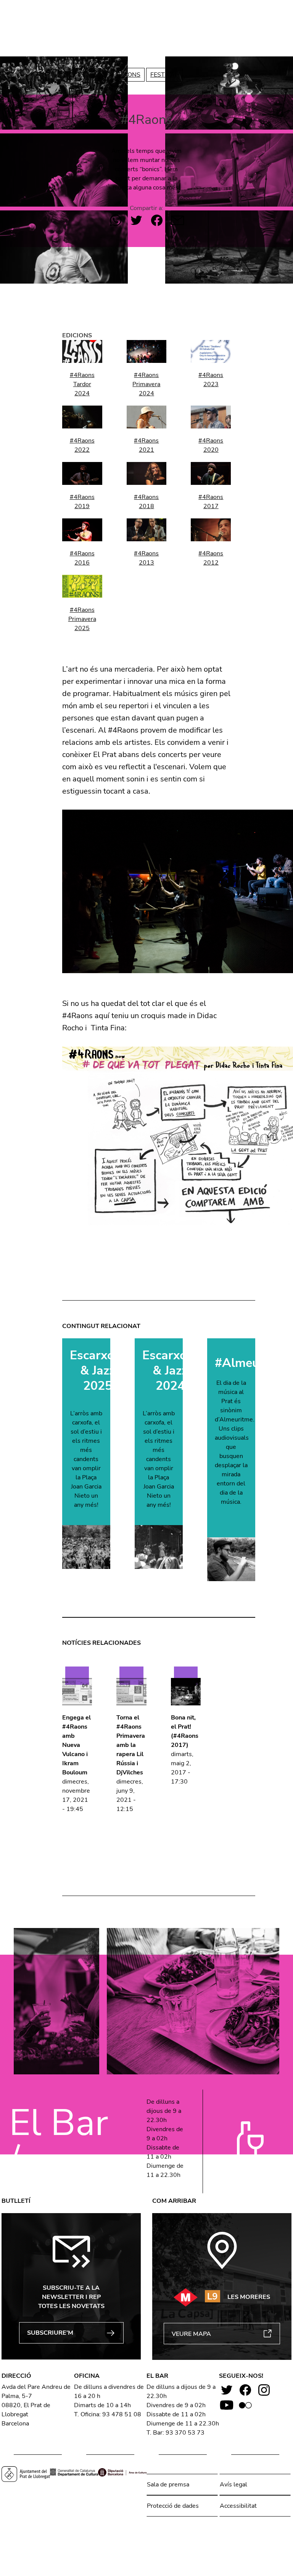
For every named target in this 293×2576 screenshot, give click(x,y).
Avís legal (233, 2485)
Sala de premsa (168, 2485)
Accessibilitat (238, 2506)
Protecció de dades (173, 2506)
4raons (128, 75)
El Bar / (59, 2141)
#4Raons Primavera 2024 (146, 384)
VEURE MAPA (191, 2334)
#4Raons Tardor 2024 (82, 384)
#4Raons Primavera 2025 (82, 619)
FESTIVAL (164, 75)
